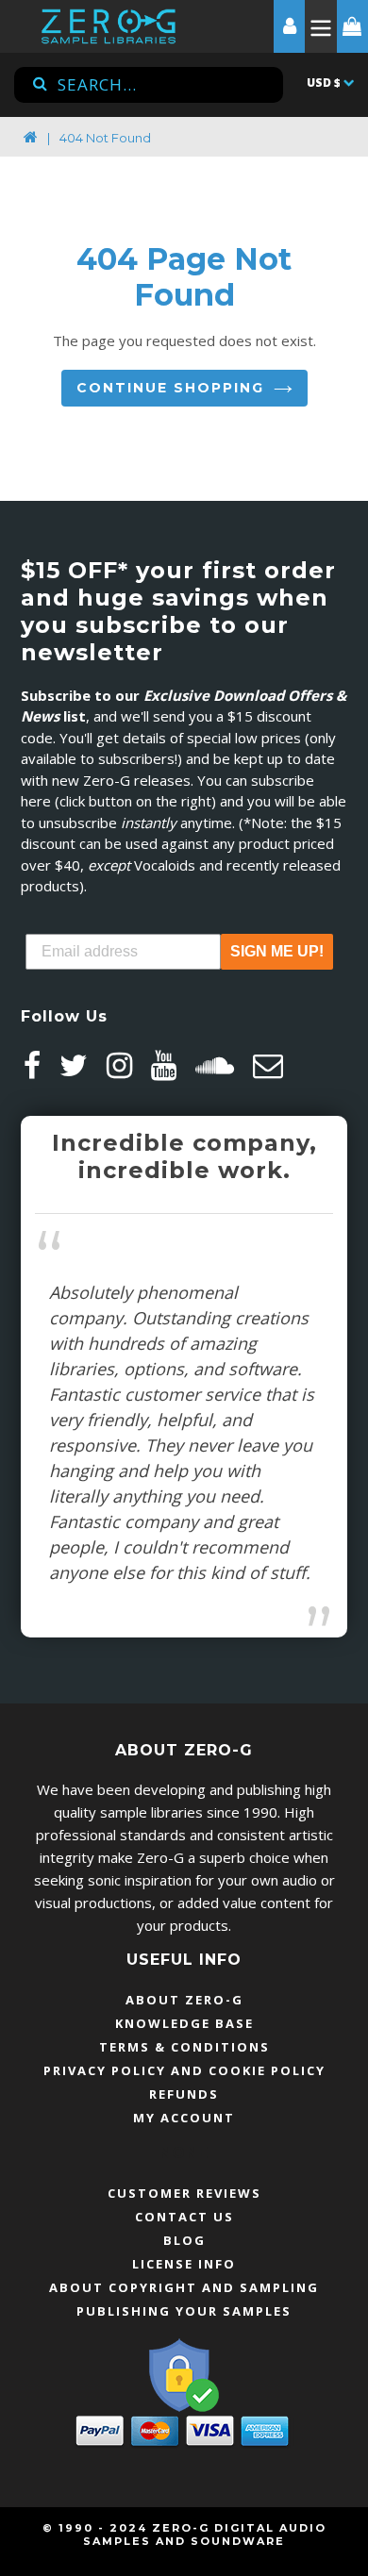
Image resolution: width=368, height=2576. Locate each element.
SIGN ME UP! (277, 951)
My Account (184, 2118)
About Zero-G (184, 2000)
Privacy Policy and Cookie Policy (184, 2070)
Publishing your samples (184, 2311)
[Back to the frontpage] (31, 138)
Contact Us (184, 2217)
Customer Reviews (184, 2193)
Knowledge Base (184, 2023)
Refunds (184, 2094)
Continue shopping (170, 388)
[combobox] (149, 85)
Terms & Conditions (184, 2047)
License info (184, 2264)
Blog (184, 2240)
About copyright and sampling (184, 2287)
